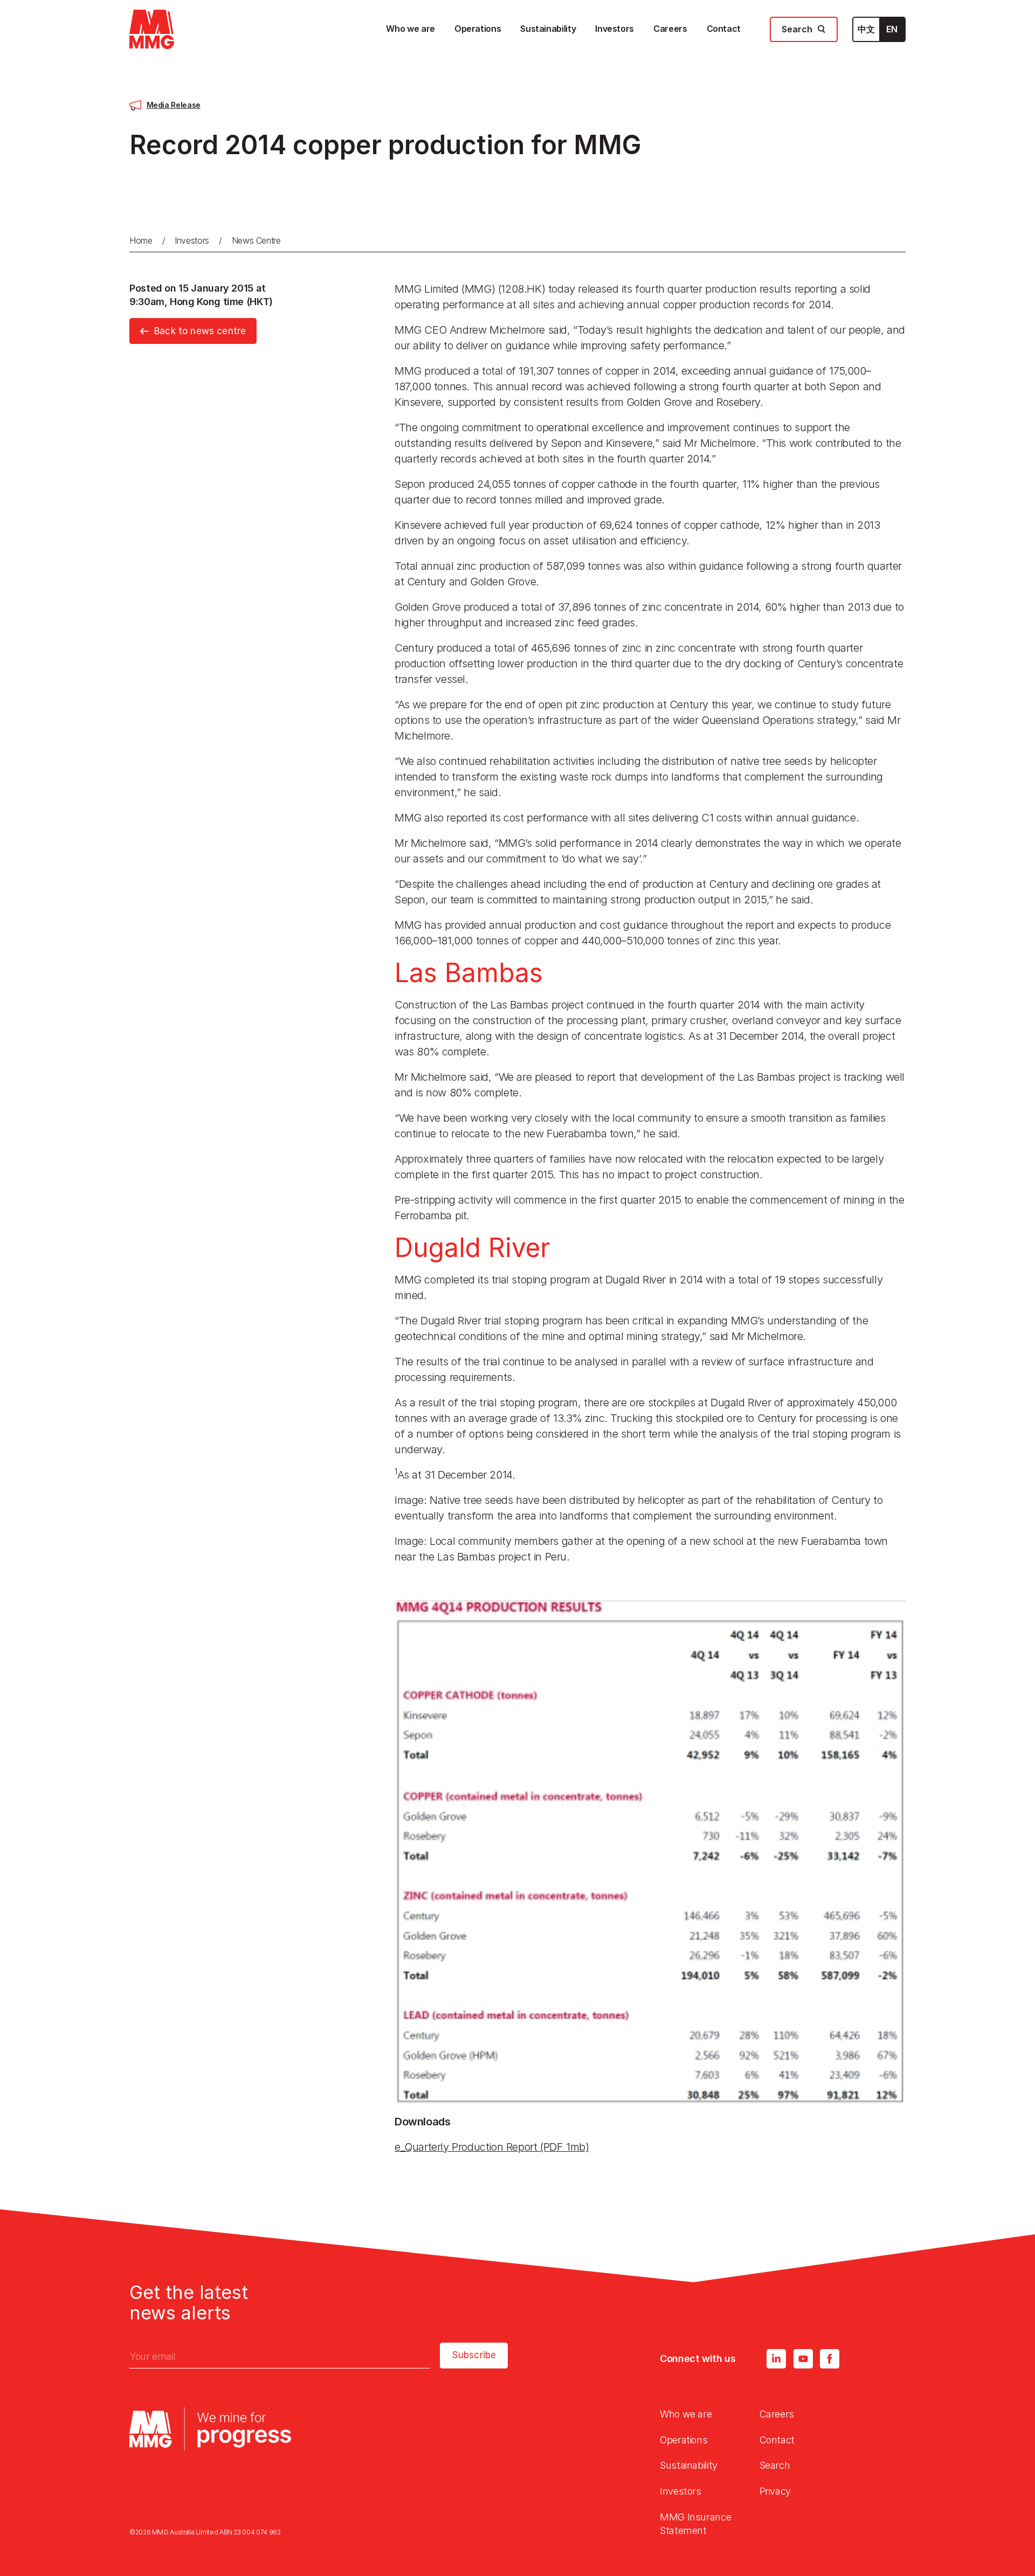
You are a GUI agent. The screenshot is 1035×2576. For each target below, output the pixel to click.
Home (141, 240)
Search (775, 2465)
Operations (684, 2440)
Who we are (686, 2414)
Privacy (775, 2491)
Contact (777, 2440)
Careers (777, 2414)
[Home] (152, 29)
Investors (192, 240)
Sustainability (689, 2465)
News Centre (256, 240)
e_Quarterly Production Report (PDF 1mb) (492, 2147)
